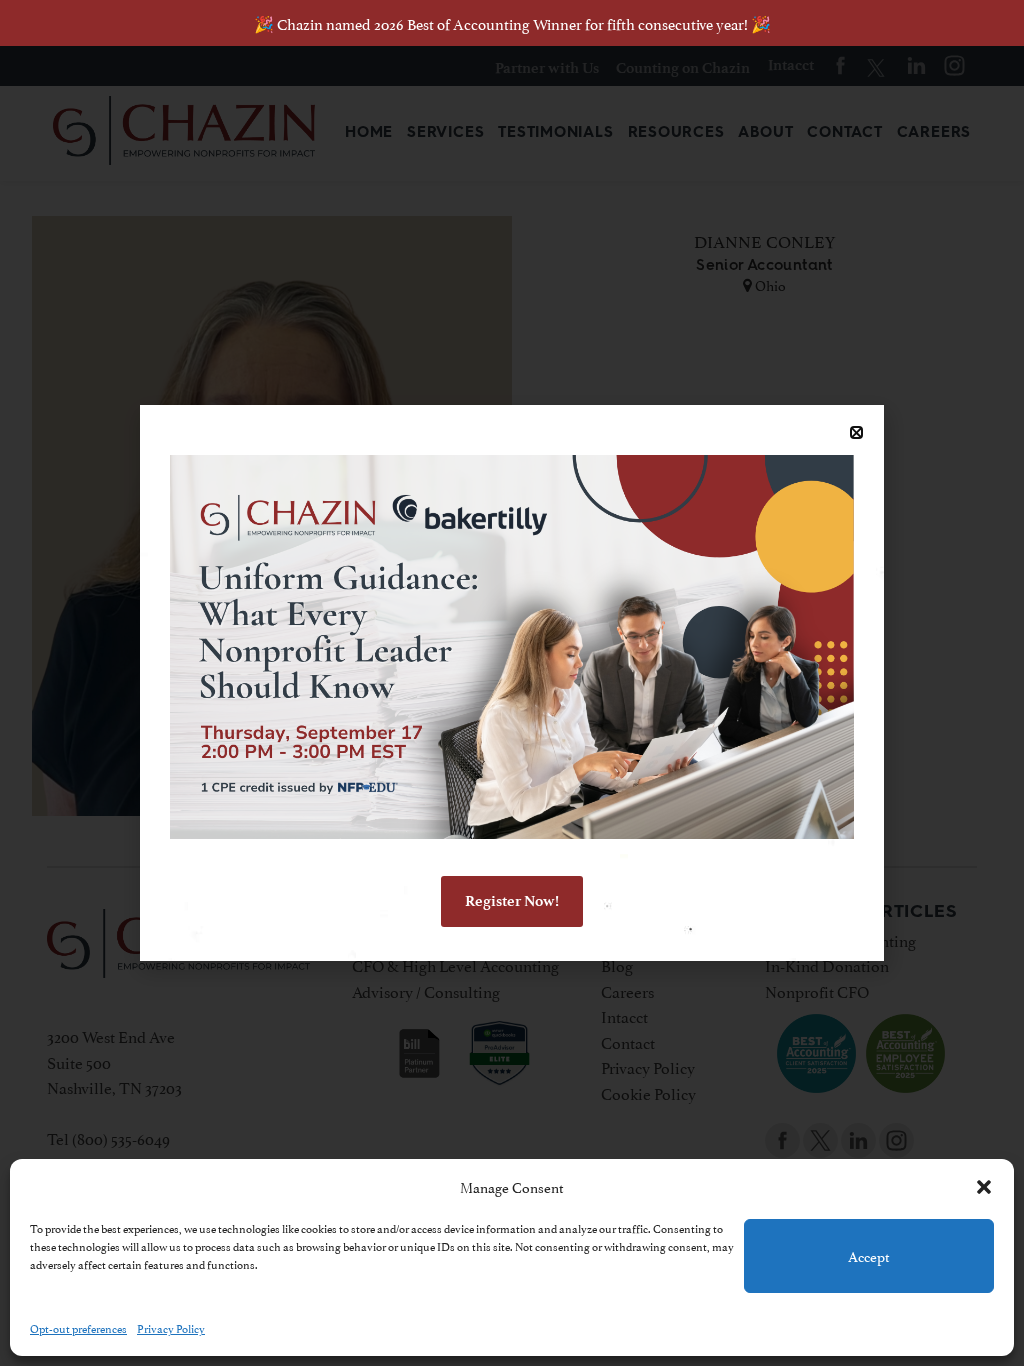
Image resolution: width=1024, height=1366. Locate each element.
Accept (869, 1255)
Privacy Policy (171, 1327)
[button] (984, 1187)
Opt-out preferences (78, 1327)
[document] (512, 683)
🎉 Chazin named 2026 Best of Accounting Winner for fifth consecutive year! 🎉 (512, 22)
